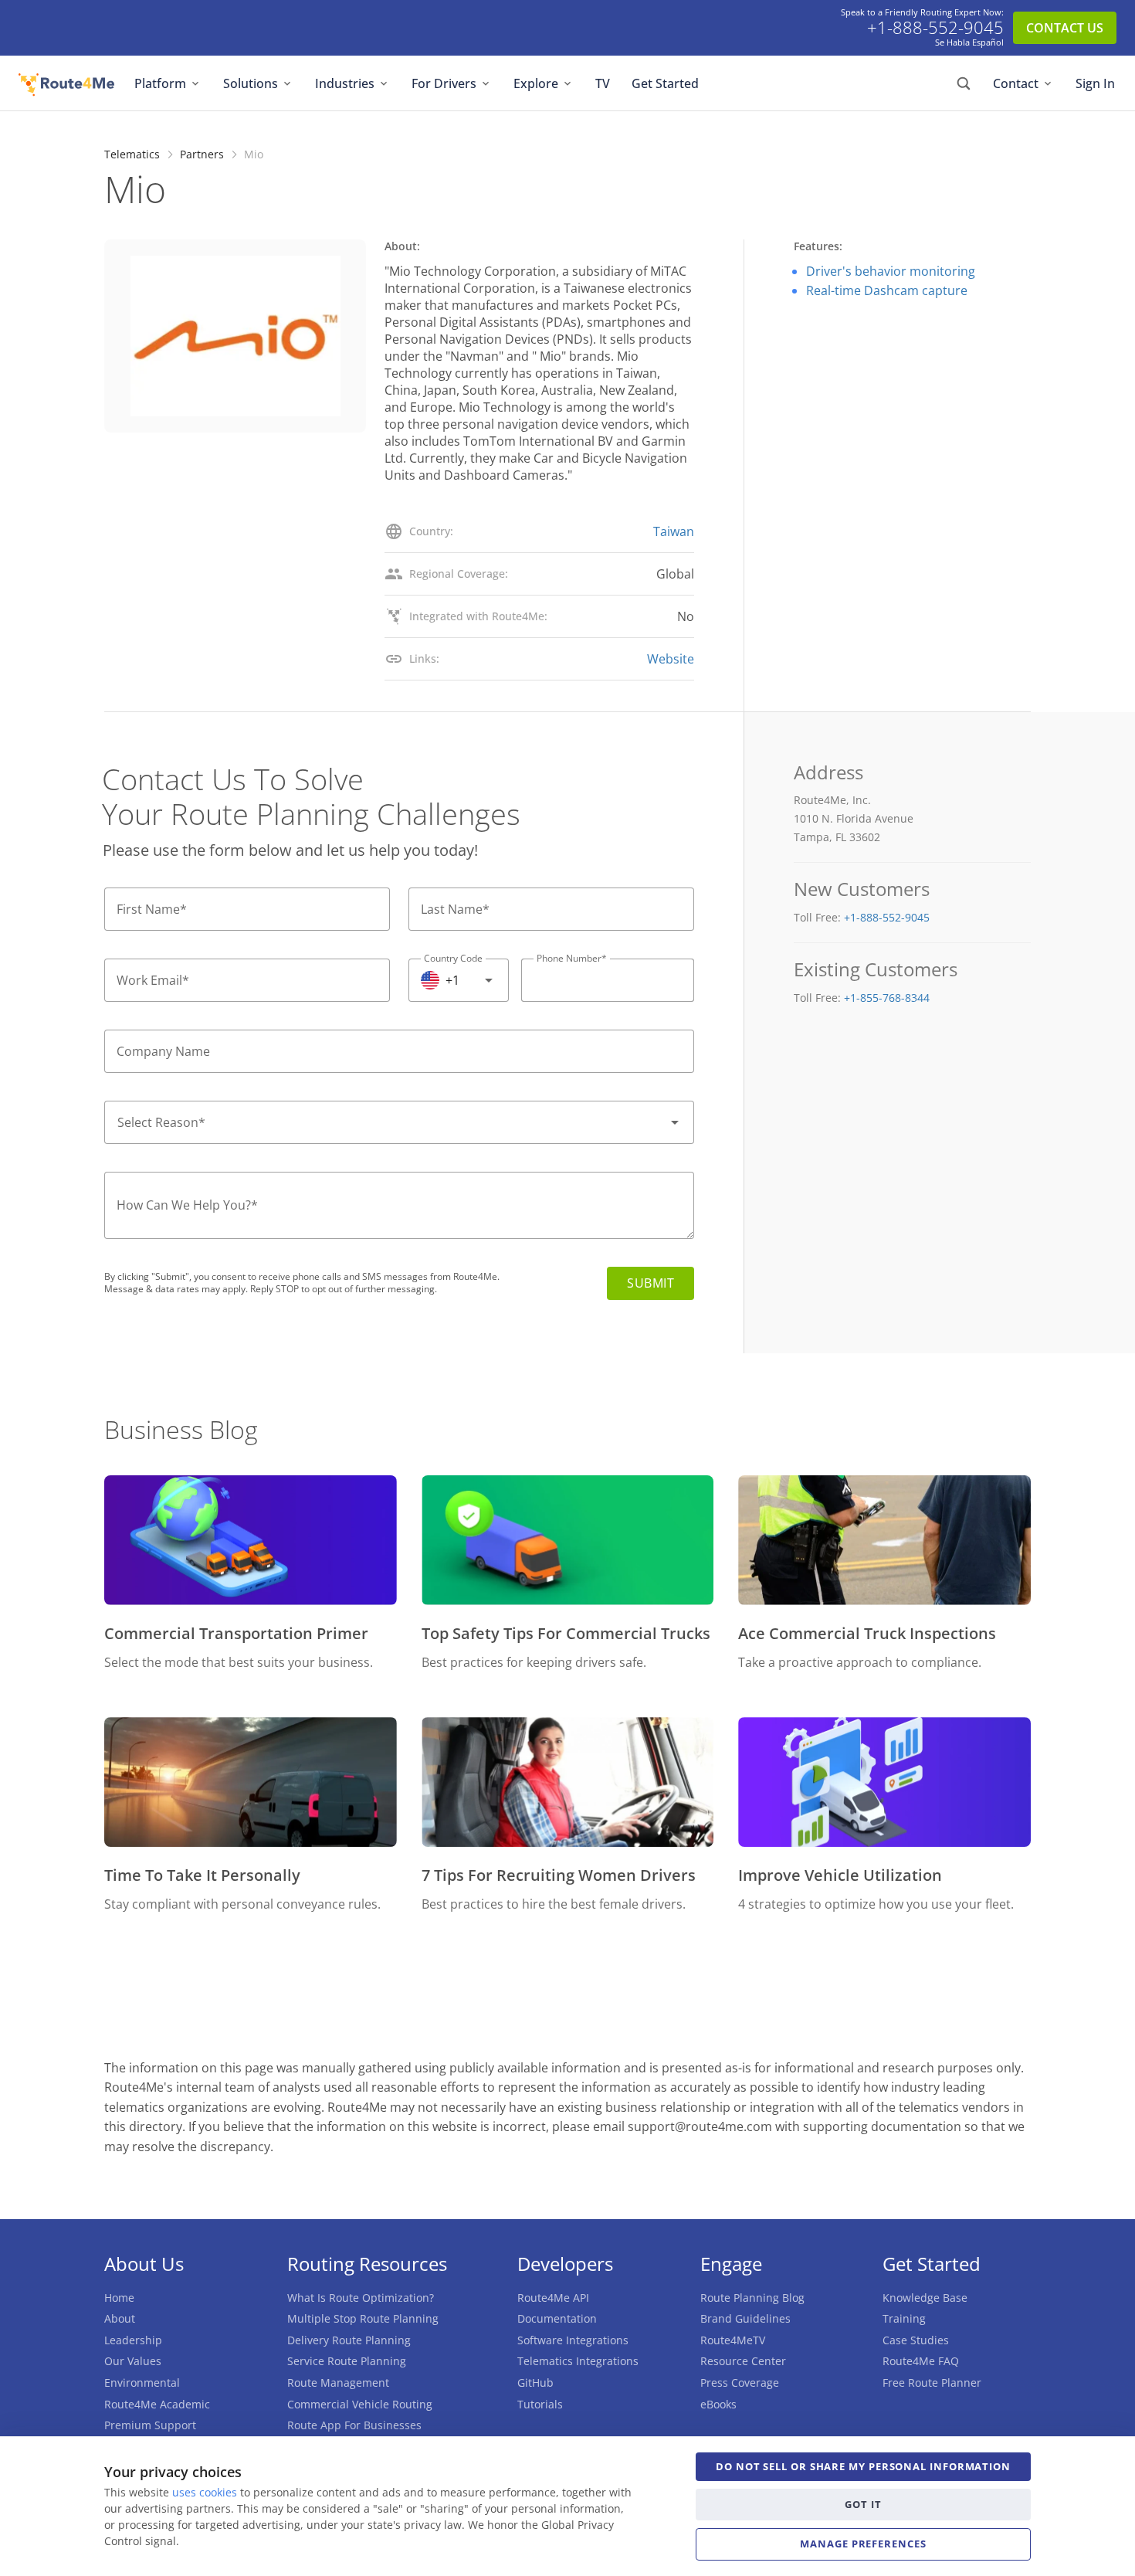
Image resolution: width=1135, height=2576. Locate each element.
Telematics (132, 154)
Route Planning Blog (752, 2298)
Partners (202, 154)
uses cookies (205, 2492)
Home (119, 2298)
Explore (536, 83)
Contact (1016, 83)
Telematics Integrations (578, 2361)
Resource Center (743, 2361)
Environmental (142, 2383)
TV (603, 83)
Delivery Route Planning (349, 2340)
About (120, 2318)
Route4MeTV (733, 2340)
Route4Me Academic (157, 2404)
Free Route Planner (932, 2383)
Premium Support (150, 2425)
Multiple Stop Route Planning (363, 2318)
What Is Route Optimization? (361, 2298)
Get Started (665, 83)
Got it (863, 2504)
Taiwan (674, 531)
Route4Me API (553, 2298)
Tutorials (540, 2404)
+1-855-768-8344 (887, 998)
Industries (345, 83)
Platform (160, 83)
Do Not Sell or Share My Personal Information (863, 2466)
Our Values (133, 2361)
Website (671, 659)
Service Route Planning (347, 2361)
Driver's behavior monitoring (891, 271)
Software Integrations (573, 2340)
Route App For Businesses (354, 2425)
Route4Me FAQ (921, 2361)
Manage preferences (863, 2544)
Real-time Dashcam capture (887, 290)
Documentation (557, 2318)
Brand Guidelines (745, 2318)
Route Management (338, 2383)
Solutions (251, 83)
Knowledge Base (925, 2298)
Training (904, 2318)
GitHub (535, 2383)
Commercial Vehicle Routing (360, 2404)
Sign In (1095, 83)
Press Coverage (740, 2383)
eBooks (718, 2404)
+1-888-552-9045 (935, 28)
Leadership (133, 2340)
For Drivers (444, 83)
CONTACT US (1065, 28)
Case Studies (916, 2340)
